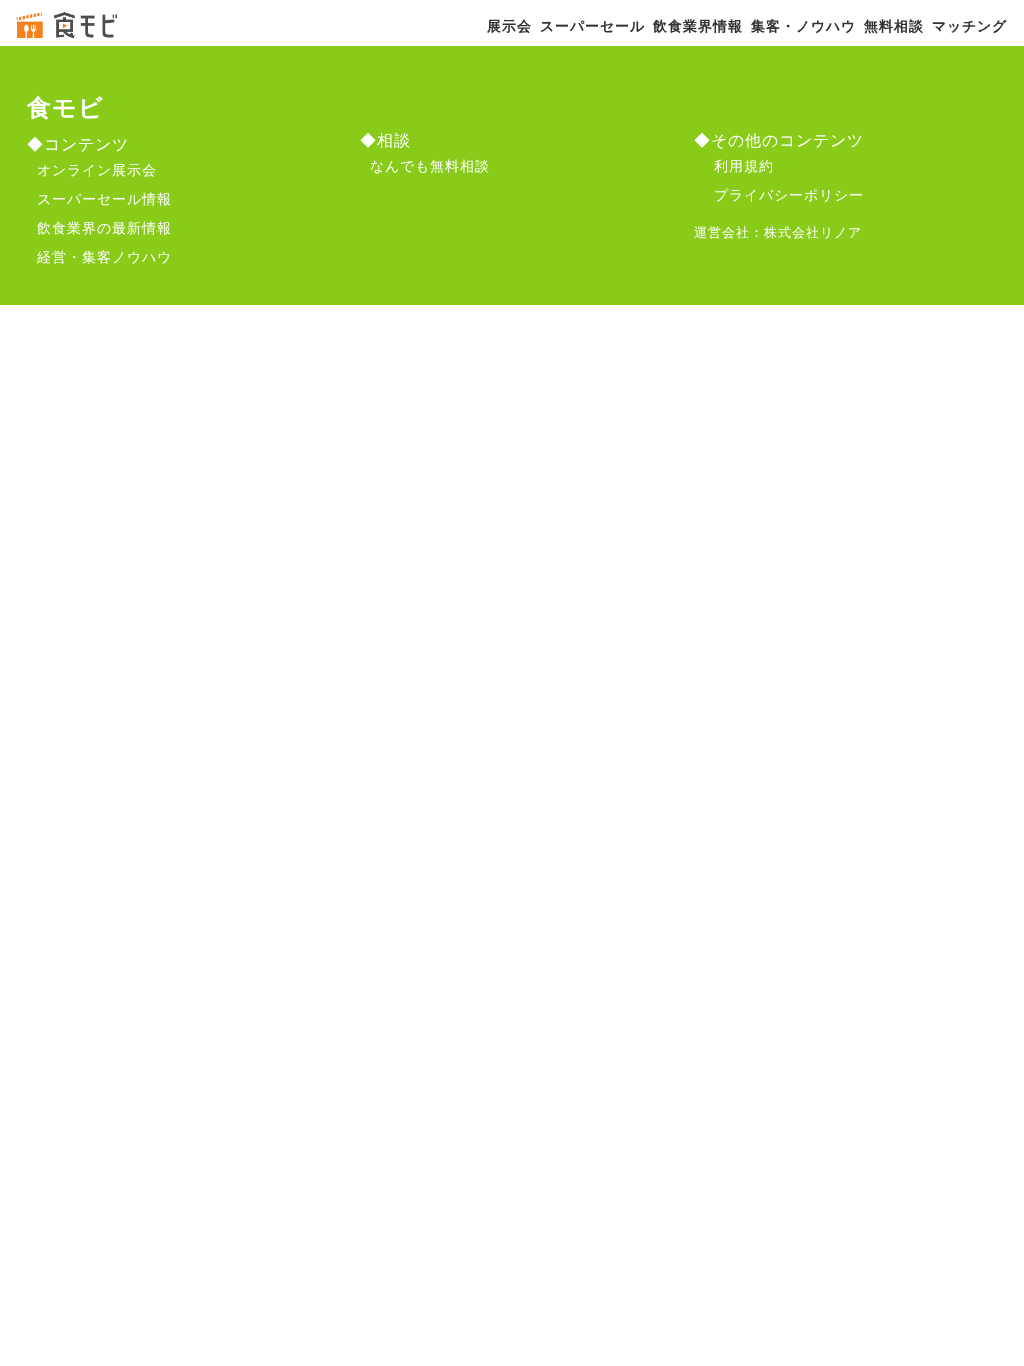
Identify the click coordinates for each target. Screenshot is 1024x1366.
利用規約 (744, 165)
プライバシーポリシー (789, 194)
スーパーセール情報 (104, 198)
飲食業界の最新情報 (104, 227)
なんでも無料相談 (430, 165)
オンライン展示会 (97, 169)
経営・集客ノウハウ (104, 256)
